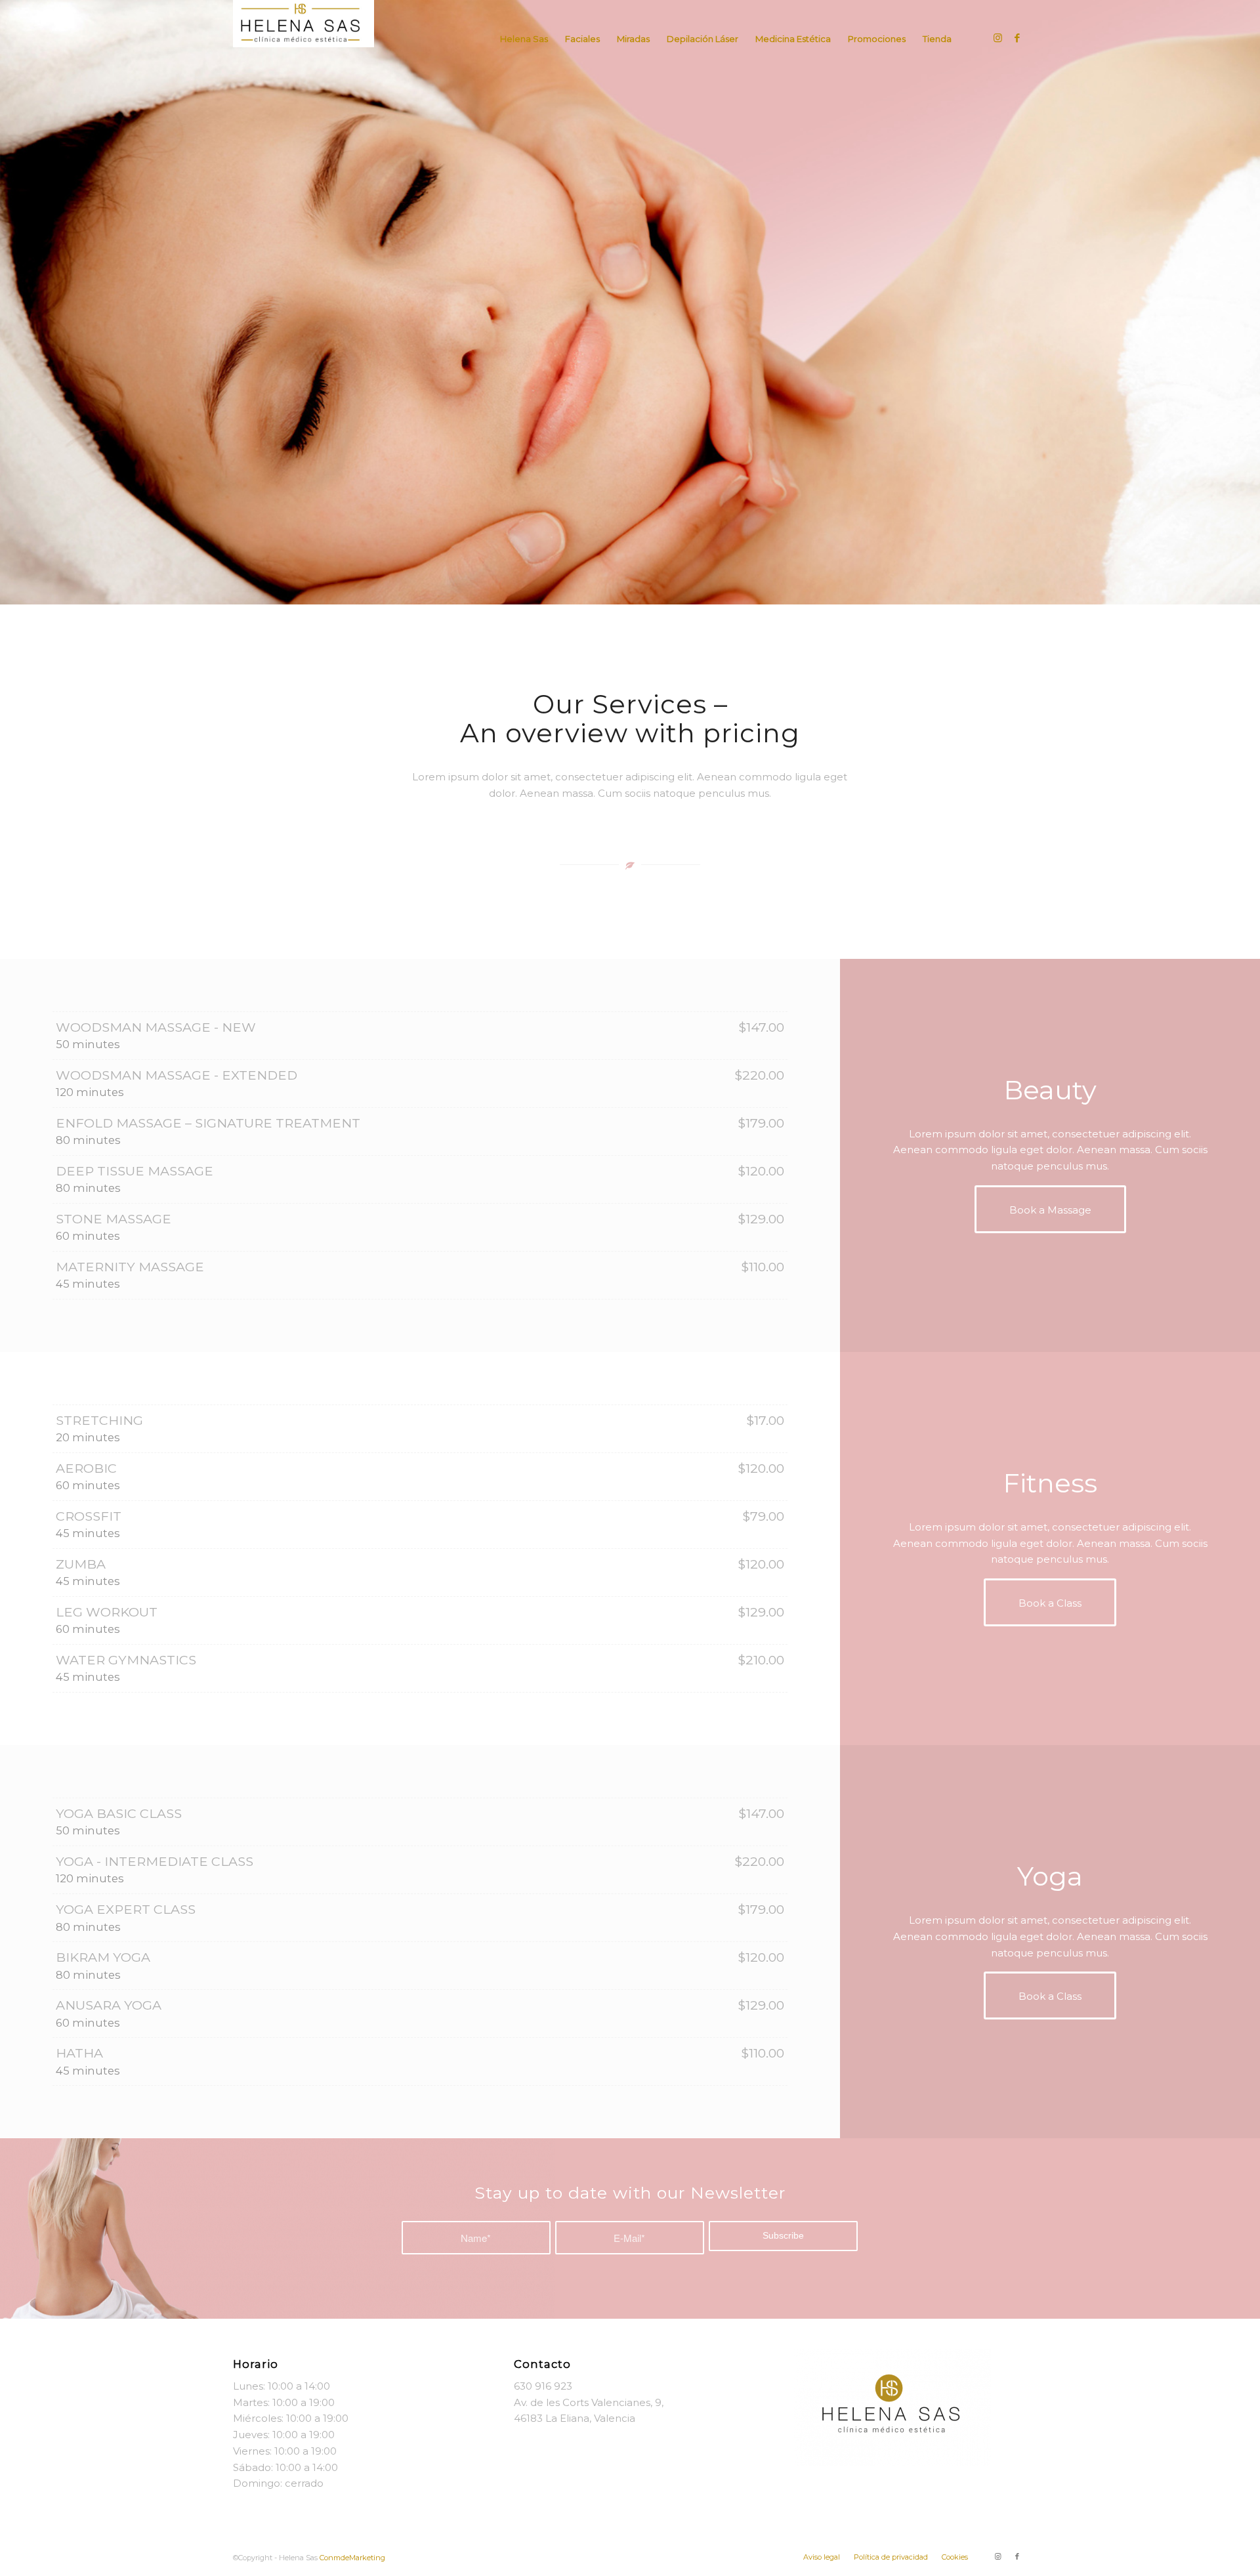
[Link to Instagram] (997, 38)
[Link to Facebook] (1017, 38)
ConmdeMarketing (352, 2558)
